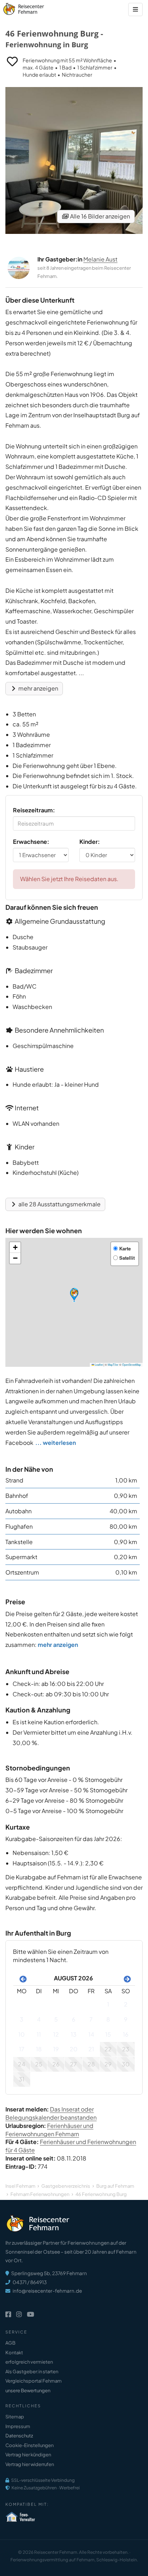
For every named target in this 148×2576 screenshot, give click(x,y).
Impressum (18, 2426)
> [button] (126, 1978)
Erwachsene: (31, 842)
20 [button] (74, 2049)
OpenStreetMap (131, 1364)
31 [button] (22, 2079)
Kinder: (90, 842)
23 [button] (126, 2049)
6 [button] (74, 2019)
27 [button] (73, 2064)
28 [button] (91, 2064)
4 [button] (39, 2019)
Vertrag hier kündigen (28, 2455)
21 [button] (91, 2049)
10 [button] (22, 2034)
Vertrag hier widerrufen (30, 2464)
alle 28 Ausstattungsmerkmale (59, 1204)
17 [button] (22, 2049)
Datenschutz (19, 2436)
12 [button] (56, 2034)
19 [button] (56, 2049)
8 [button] (108, 2019)
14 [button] (91, 2034)
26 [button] (56, 2064)
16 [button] (126, 2034)
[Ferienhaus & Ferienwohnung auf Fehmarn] (31, 7)
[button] (74, 1295)
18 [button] (39, 2049)
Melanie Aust (100, 259)
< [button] (22, 1978)
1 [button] (108, 2004)
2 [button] (126, 2004)
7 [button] (91, 2019)
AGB (10, 2343)
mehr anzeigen (38, 688)
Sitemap (15, 2417)
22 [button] (108, 2049)
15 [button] (108, 2034)
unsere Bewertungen (28, 2390)
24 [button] (22, 2064)
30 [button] (126, 2064)
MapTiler (113, 1364)
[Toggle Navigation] (135, 9)
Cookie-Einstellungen (29, 2445)
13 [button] (74, 2034)
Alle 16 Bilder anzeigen (100, 216)
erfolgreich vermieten (29, 2362)
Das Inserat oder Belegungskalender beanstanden (51, 2113)
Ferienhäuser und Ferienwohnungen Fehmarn (49, 2130)
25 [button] (39, 2064)
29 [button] (108, 2064)
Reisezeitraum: (34, 810)
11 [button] (39, 2034)
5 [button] (56, 2019)
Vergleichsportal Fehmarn (33, 2381)
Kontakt (14, 2352)
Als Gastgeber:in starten (32, 2371)
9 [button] (126, 2019)
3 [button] (22, 2019)
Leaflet (98, 1364)
